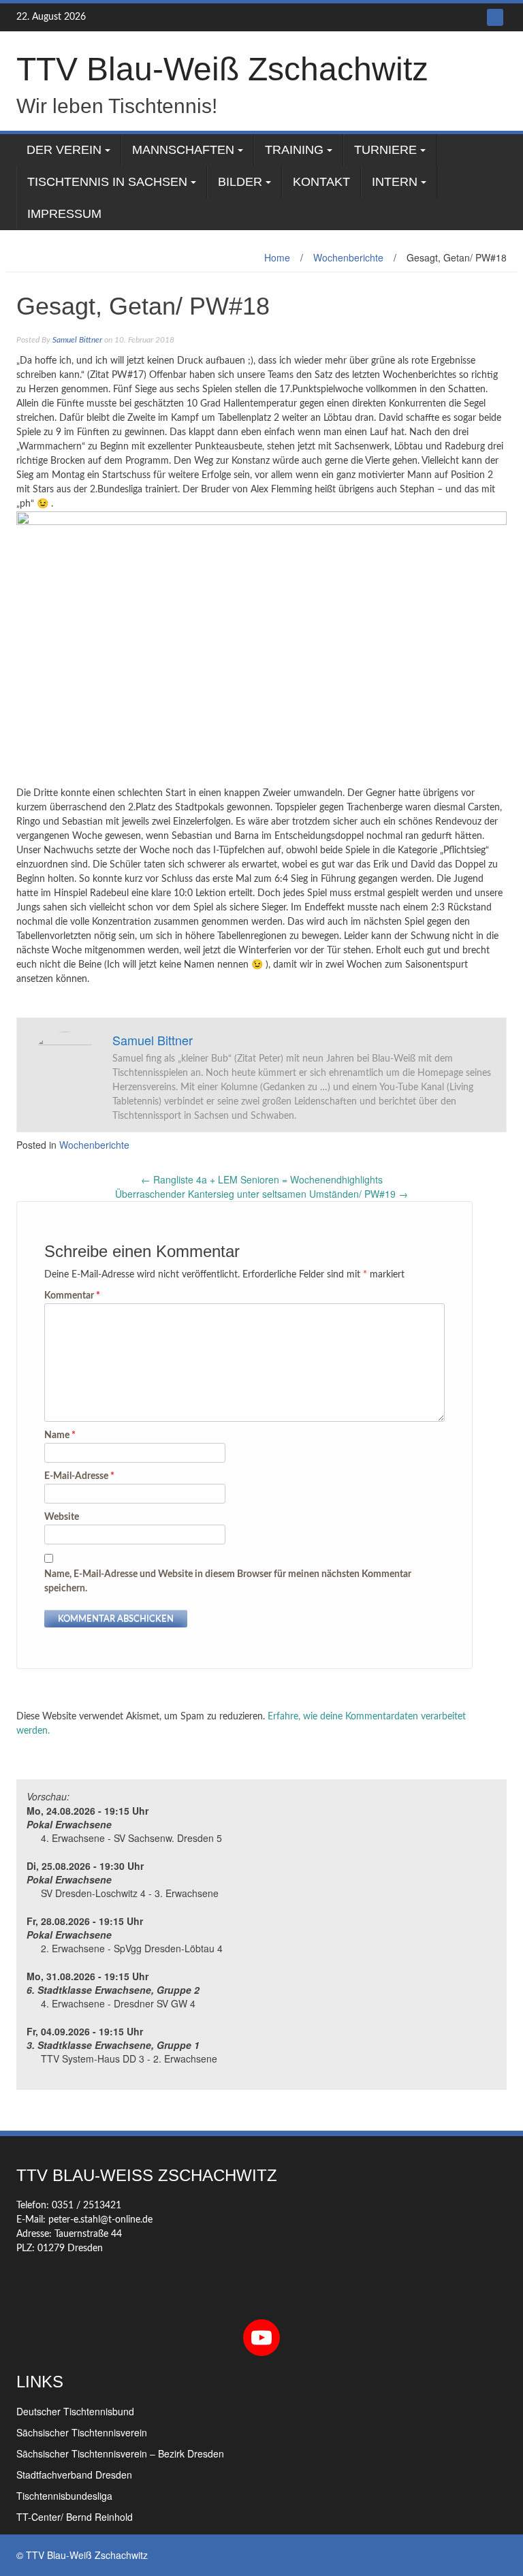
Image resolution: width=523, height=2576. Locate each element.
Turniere (385, 150)
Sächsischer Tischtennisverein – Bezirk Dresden (120, 2453)
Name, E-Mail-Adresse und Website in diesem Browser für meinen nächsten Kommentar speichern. (228, 1581)
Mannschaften (183, 150)
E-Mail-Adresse (79, 1476)
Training (294, 150)
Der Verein (64, 150)
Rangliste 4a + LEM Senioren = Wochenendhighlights (262, 1179)
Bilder (240, 182)
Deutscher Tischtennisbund (75, 2411)
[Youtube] (495, 17)
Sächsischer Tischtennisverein (82, 2432)
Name (60, 1435)
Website (62, 1517)
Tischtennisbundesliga (64, 2496)
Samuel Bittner (77, 340)
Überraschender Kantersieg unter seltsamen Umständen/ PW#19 (261, 1194)
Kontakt (321, 182)
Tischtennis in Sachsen (107, 182)
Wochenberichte (348, 257)
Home (277, 257)
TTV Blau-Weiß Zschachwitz (222, 69)
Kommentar (72, 1296)
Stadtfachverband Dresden (74, 2475)
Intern (395, 182)
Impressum (64, 214)
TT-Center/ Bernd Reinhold (75, 2517)
